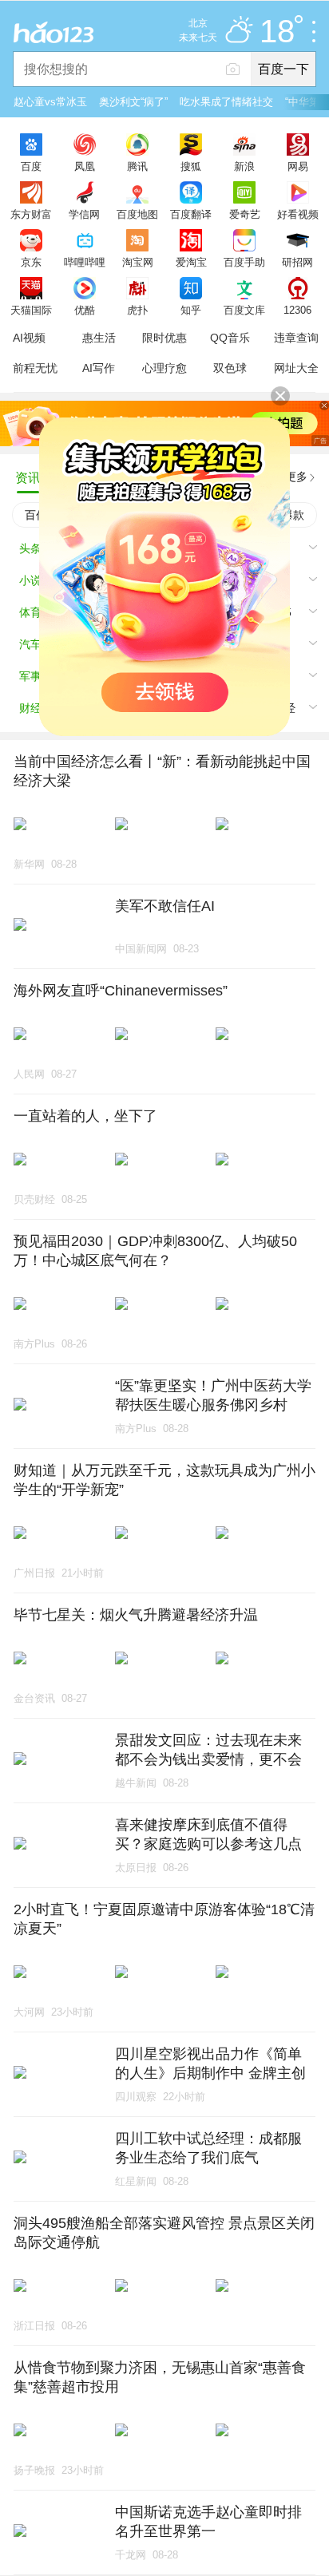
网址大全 (296, 368)
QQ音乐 (230, 338)
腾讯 (137, 166)
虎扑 (137, 310)
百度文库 (244, 310)
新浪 (244, 166)
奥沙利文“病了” (133, 102)
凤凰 (85, 166)
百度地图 (137, 214)
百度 (31, 166)
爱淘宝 (191, 262)
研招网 (297, 262)
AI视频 (29, 338)
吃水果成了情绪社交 (226, 102)
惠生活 (99, 338)
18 (277, 32)
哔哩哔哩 (85, 262)
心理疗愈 (164, 368)
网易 (298, 166)
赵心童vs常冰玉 (50, 102)
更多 (296, 477)
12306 (297, 310)
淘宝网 (138, 262)
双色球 (230, 368)
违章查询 (296, 338)
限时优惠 (164, 338)
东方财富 (31, 214)
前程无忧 (35, 368)
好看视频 (298, 214)
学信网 (84, 214)
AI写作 (99, 368)
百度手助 (244, 262)
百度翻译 (191, 214)
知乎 (191, 310)
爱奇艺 (245, 214)
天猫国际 (31, 310)
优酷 (85, 310)
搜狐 (191, 166)
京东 (31, 262)
